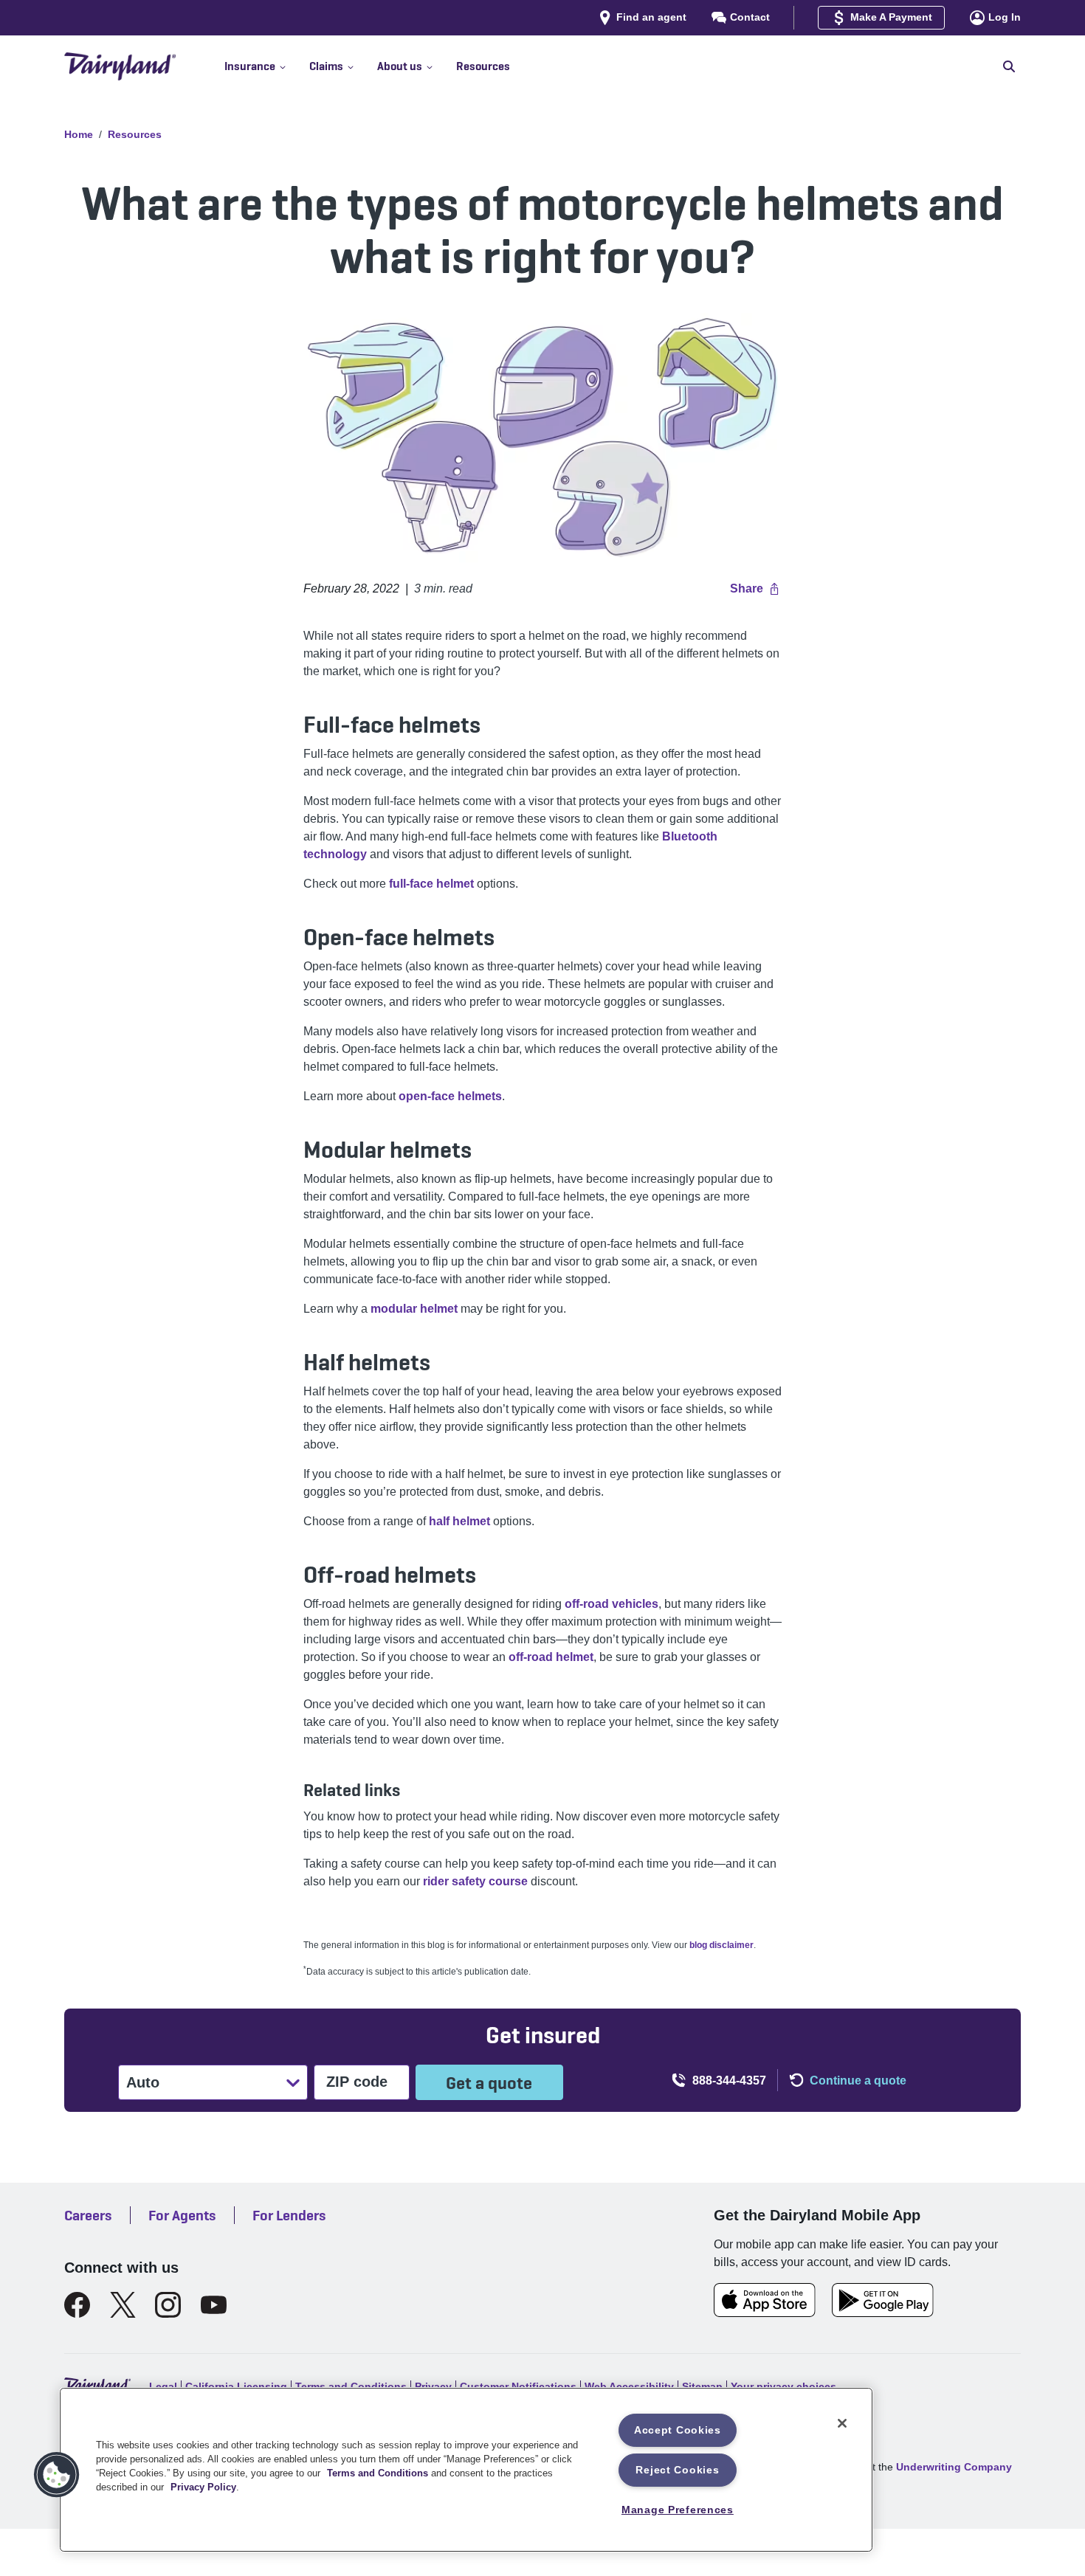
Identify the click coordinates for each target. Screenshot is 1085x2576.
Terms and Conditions (378, 2473)
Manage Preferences (678, 2510)
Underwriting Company (954, 2467)
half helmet (461, 1521)
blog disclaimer (721, 1945)
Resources (135, 134)
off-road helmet (551, 1657)
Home (79, 134)
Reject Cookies (677, 2470)
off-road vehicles (612, 1604)
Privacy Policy (203, 2487)
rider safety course (475, 1881)
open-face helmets (450, 1096)
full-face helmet (431, 884)
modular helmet (414, 1309)
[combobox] (128, 2082)
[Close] (842, 2423)
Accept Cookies (678, 2430)
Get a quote (489, 2083)
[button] (267, 66)
